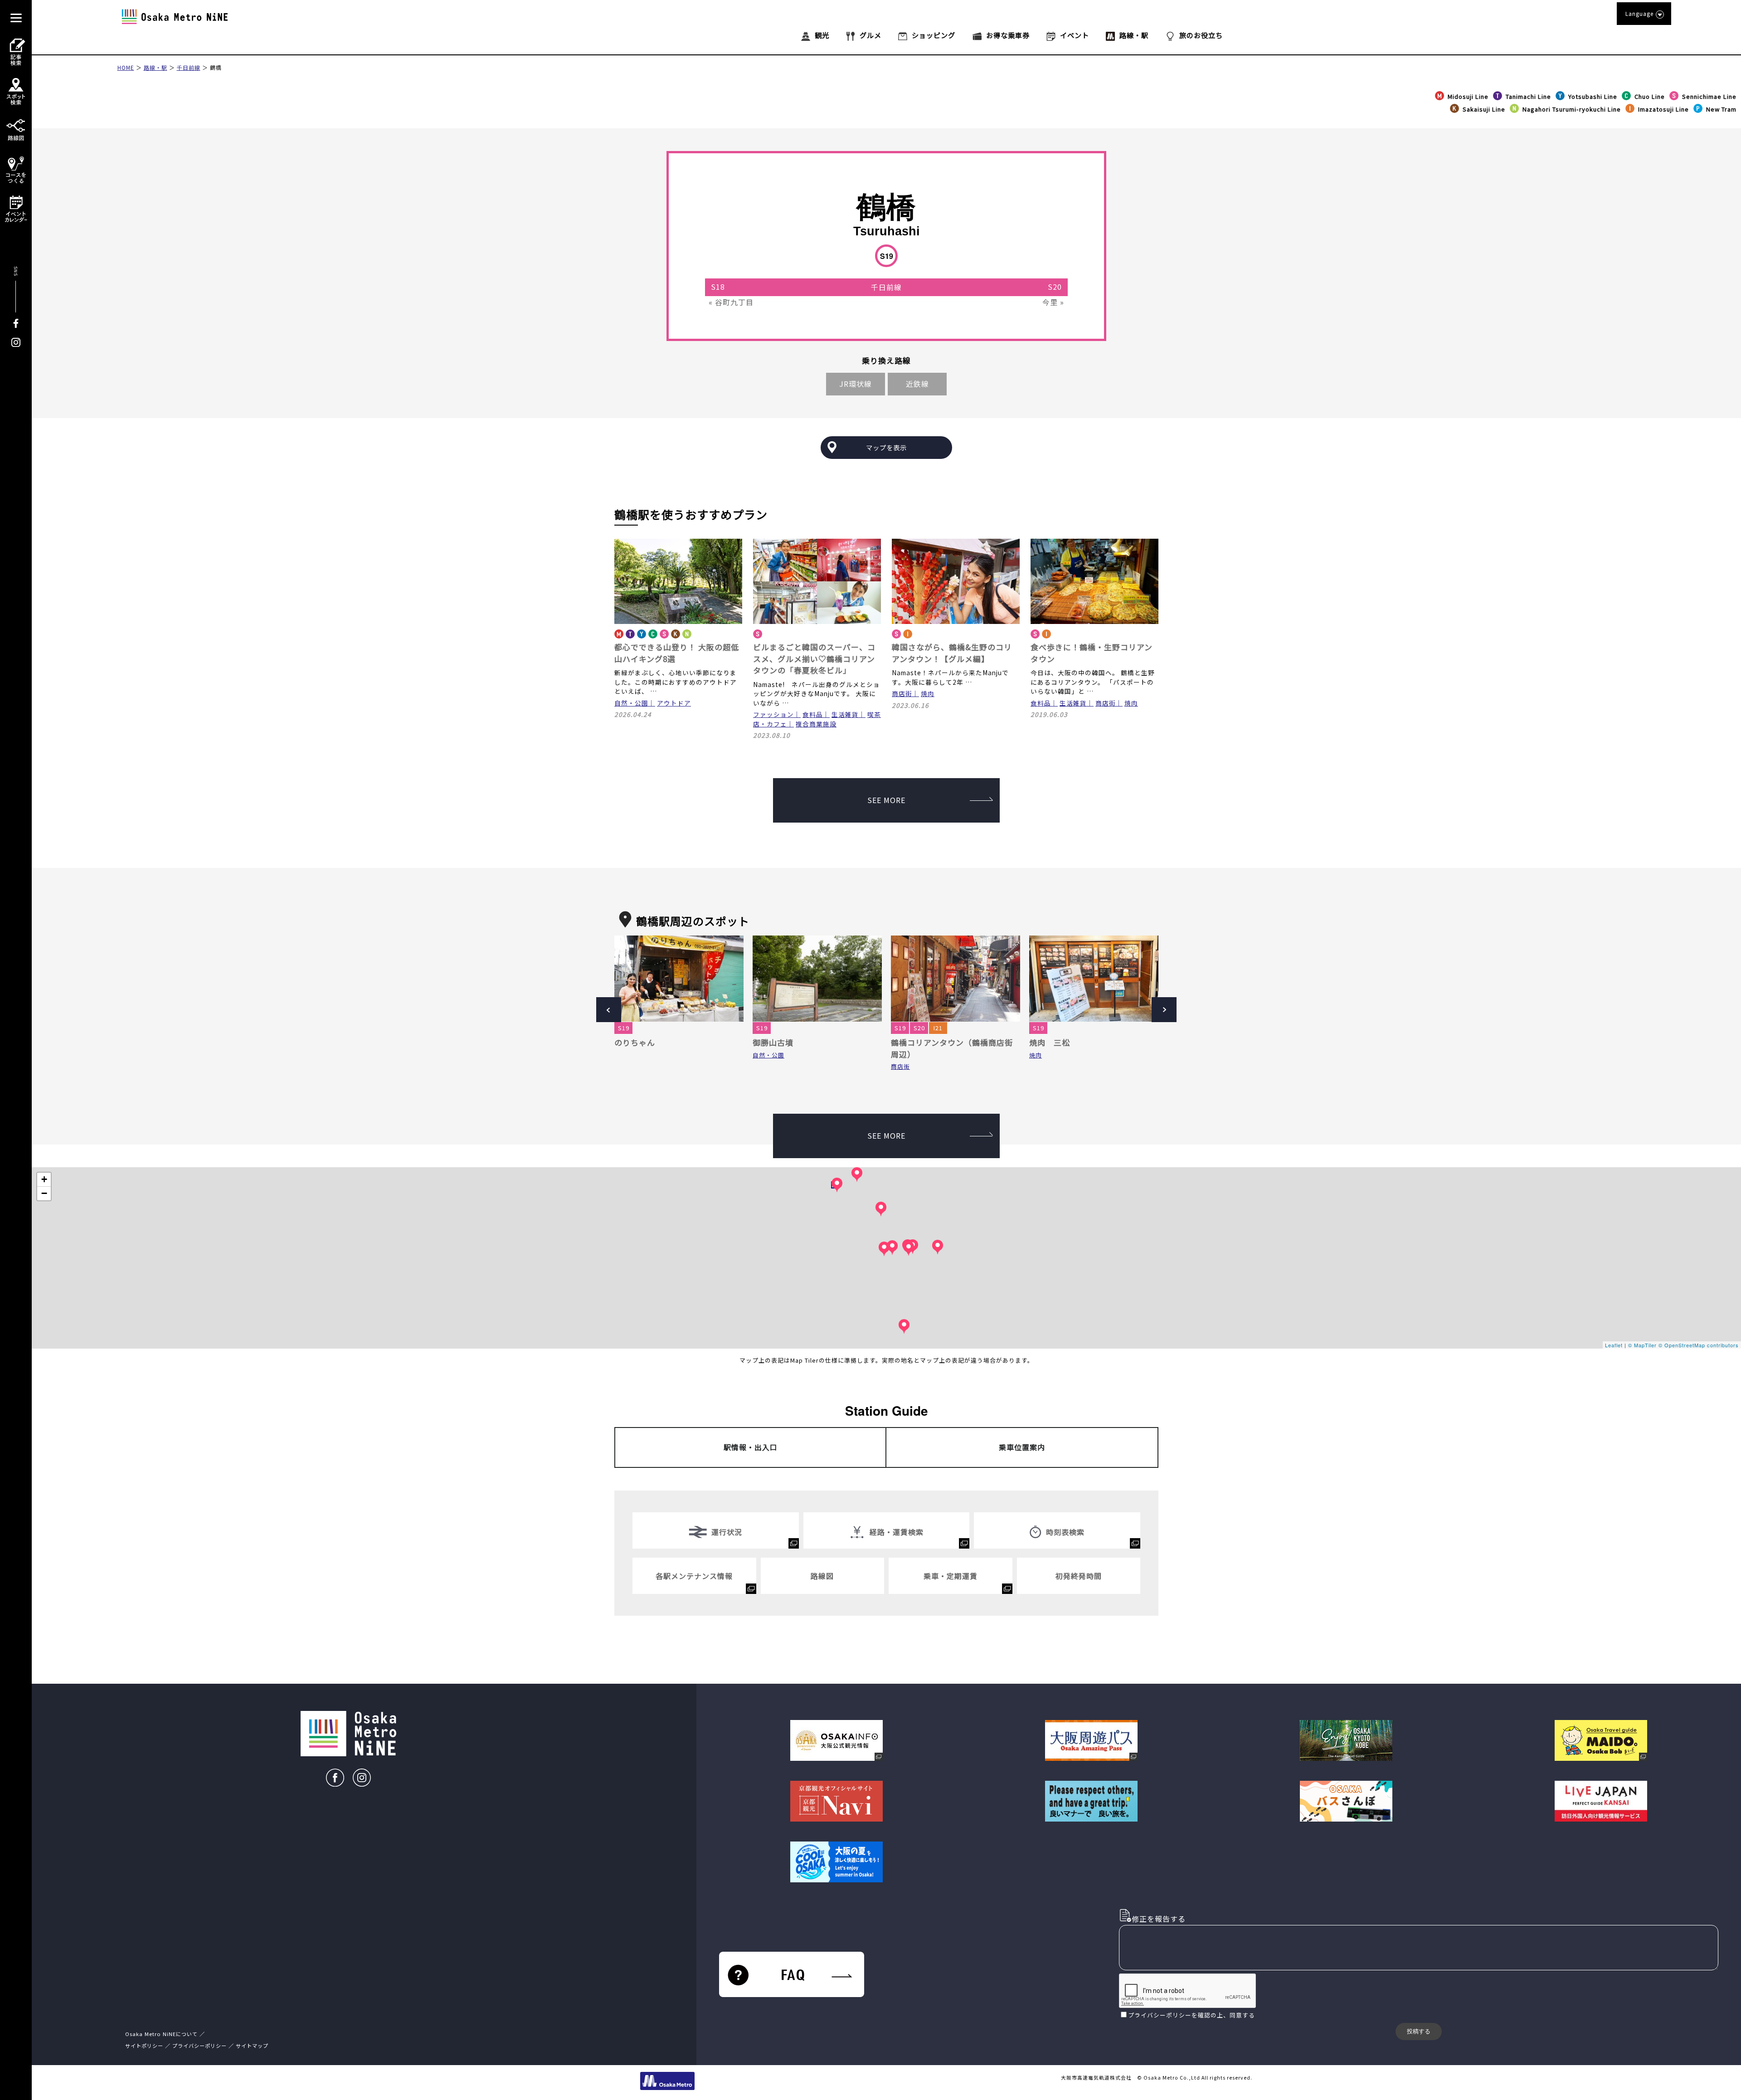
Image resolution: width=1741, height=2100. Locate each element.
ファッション (773, 714)
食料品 (813, 714)
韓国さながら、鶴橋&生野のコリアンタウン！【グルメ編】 (952, 653)
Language (1639, 13)
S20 (919, 1028)
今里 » (1053, 302)
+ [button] (44, 1179)
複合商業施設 (816, 724)
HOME (126, 67)
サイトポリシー (144, 2046)
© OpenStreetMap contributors (1699, 1345)
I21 (938, 1028)
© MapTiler (1642, 1345)
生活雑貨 (845, 714)
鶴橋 (216, 67)
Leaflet (1614, 1345)
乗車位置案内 (1022, 1447)
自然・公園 (631, 703)
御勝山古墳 (773, 1042)
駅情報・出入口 (751, 1447)
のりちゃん (635, 1042)
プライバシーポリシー (1160, 2015)
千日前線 (189, 67)
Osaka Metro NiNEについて (161, 2034)
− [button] (44, 1193)
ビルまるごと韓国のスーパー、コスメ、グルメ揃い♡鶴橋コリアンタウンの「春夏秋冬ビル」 (814, 658)
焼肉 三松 (1050, 1042)
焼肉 (928, 693)
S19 (624, 1028)
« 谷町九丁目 (731, 302)
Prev (609, 1010)
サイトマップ (252, 2046)
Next (1164, 1010)
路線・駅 (156, 67)
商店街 (902, 693)
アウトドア (674, 703)
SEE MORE (886, 800)
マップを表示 (886, 447)
